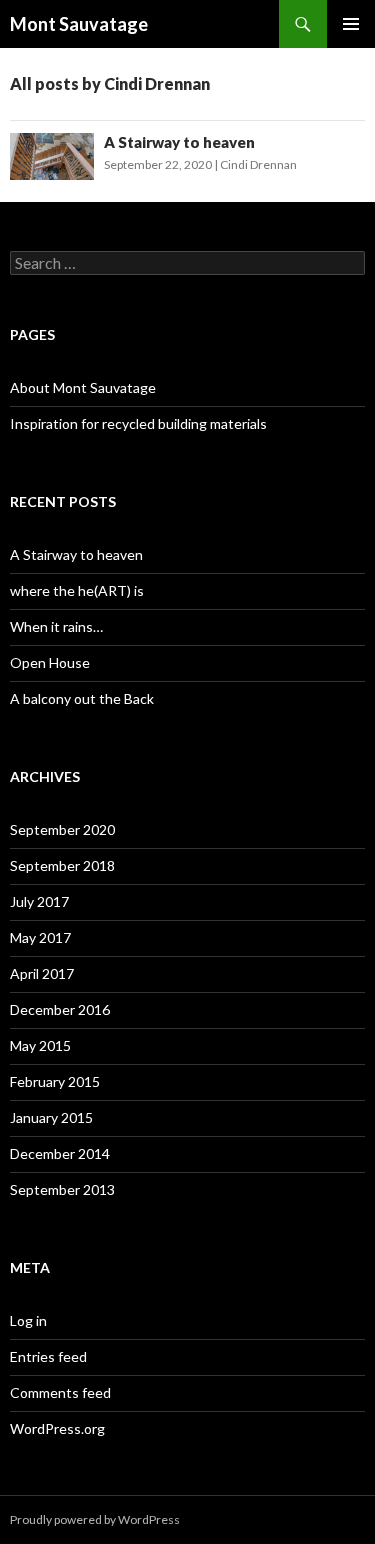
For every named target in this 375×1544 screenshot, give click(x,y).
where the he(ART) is (77, 590)
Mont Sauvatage (79, 24)
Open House (50, 662)
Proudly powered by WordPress (95, 1519)
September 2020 (62, 829)
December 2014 (60, 1153)
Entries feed (48, 1356)
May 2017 (40, 937)
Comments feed (60, 1392)
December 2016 (60, 1009)
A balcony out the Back (82, 698)
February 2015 (55, 1081)
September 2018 (62, 865)
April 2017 (42, 973)
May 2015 (40, 1045)
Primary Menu (351, 24)
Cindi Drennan (258, 164)
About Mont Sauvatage (83, 387)
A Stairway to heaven (179, 142)
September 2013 (62, 1189)
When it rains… (56, 626)
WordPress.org (57, 1428)
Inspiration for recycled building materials (138, 423)
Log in (28, 1320)
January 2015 (51, 1117)
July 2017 (39, 901)
